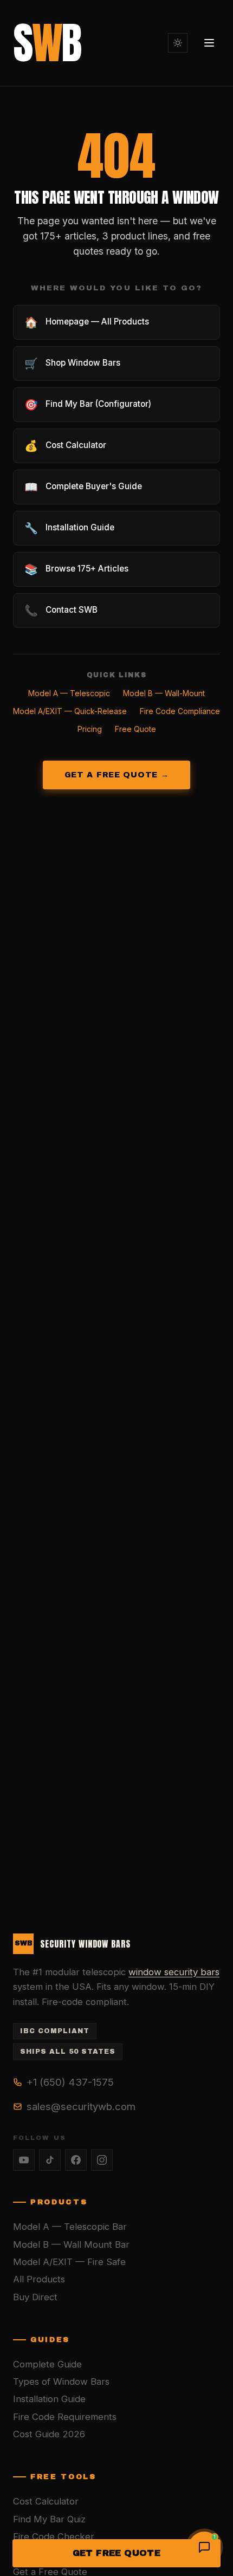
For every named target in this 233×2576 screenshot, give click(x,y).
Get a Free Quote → (117, 775)
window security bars (174, 1972)
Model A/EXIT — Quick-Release (70, 711)
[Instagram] (102, 2160)
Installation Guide (49, 2399)
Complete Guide (47, 2364)
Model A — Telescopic (69, 693)
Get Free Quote (117, 2553)
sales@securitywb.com (81, 2106)
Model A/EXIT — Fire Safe (69, 2262)
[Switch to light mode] (178, 43)
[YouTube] (24, 2160)
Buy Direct (35, 2297)
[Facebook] (76, 2160)
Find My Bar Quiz (49, 2519)
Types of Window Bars (61, 2382)
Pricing (90, 729)
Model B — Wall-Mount (164, 693)
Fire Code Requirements (65, 2417)
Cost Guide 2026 (49, 2434)
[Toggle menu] (209, 43)
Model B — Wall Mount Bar (71, 2244)
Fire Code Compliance (180, 711)
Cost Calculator (46, 2501)
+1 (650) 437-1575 (70, 2082)
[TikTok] (50, 2160)
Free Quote (135, 729)
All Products (39, 2279)
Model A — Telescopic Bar (70, 2227)
